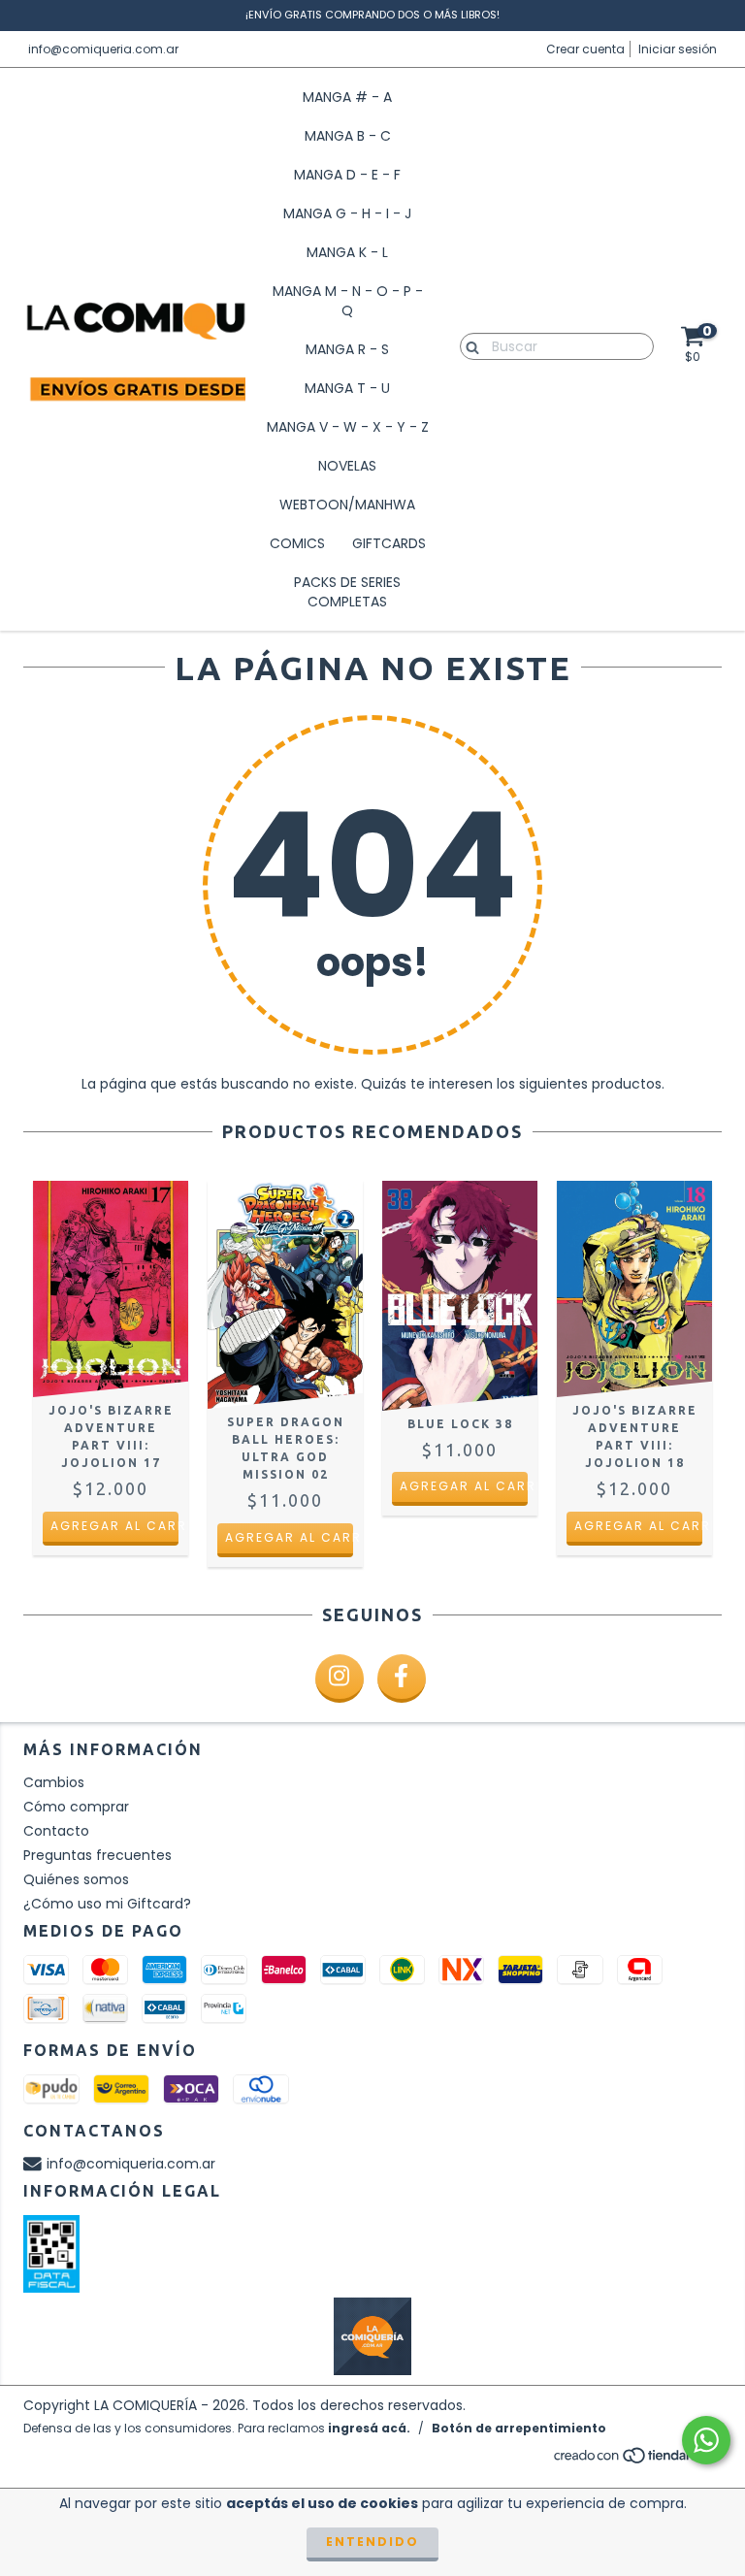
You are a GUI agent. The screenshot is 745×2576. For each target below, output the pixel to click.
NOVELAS (347, 466)
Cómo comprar (76, 1807)
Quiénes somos (76, 1879)
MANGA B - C (348, 136)
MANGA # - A (347, 97)
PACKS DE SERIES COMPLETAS (347, 592)
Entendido (372, 2542)
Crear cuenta (585, 49)
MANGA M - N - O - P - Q (348, 301)
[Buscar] (468, 345)
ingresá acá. (369, 2428)
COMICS (297, 543)
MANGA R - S (347, 349)
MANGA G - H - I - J (347, 213)
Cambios (54, 1782)
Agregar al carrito (114, 1526)
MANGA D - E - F (347, 175)
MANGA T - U (347, 388)
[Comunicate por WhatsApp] (706, 2440)
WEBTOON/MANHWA (347, 505)
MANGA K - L (347, 252)
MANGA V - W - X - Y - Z (348, 427)
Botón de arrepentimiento (519, 2428)
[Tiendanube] (637, 2460)
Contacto (56, 1831)
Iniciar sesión (678, 49)
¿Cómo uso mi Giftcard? (107, 1904)
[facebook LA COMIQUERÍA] (402, 1679)
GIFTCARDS (389, 543)
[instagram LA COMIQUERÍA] (340, 1679)
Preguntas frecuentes (97, 1855)
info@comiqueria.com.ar (103, 49)
